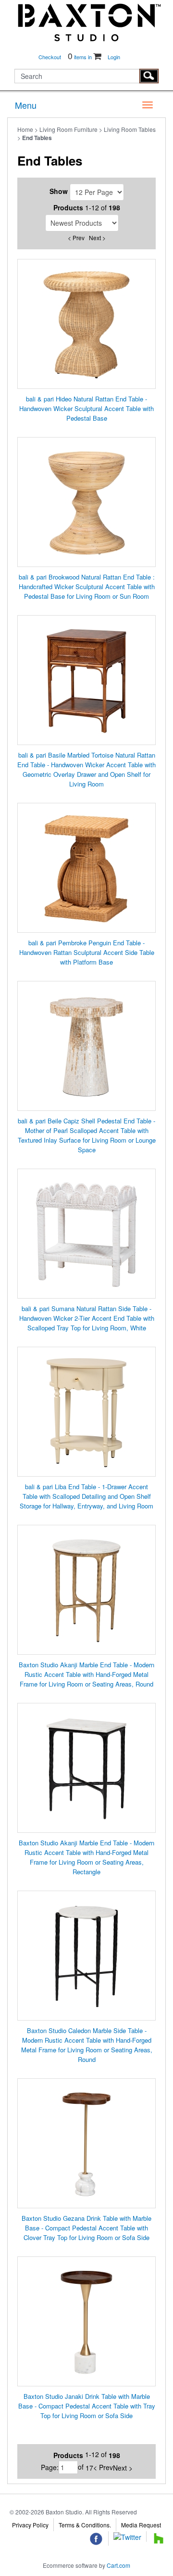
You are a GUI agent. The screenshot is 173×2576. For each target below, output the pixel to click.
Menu (26, 105)
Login (114, 57)
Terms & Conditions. (85, 2525)
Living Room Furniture (68, 129)
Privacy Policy (30, 2525)
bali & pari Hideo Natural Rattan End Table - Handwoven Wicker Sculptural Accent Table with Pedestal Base (86, 408)
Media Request (141, 2525)
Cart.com (118, 2565)
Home (25, 129)
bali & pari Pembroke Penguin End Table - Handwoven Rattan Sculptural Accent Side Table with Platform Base (87, 952)
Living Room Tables (130, 129)
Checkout (50, 57)
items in (80, 57)
